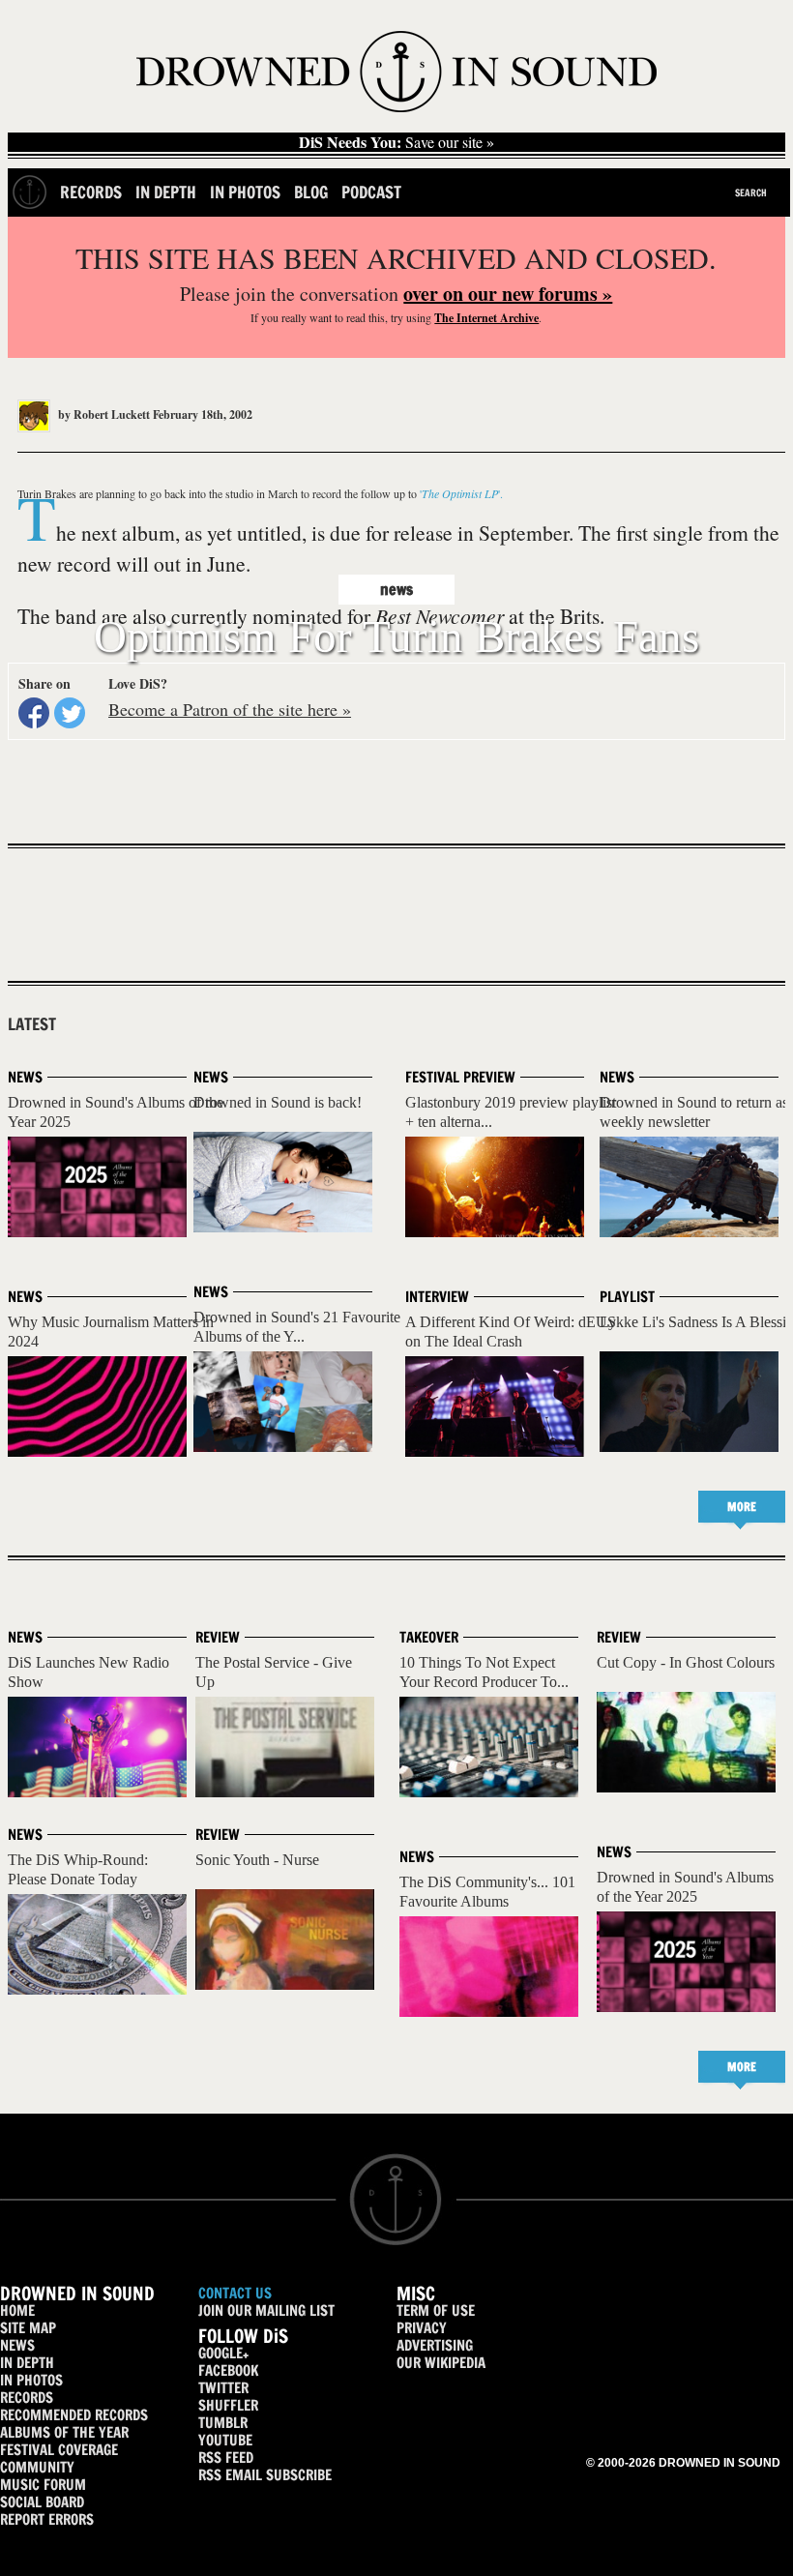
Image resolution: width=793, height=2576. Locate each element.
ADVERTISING (435, 2345)
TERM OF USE (436, 2310)
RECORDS (27, 2398)
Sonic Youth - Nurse (257, 1860)
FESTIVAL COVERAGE (59, 2450)
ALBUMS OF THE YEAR (64, 2432)
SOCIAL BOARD (42, 2502)
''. (461, 493)
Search (751, 192)
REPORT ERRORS (47, 2519)
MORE (742, 1507)
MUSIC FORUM (43, 2485)
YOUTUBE (225, 2440)
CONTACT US (235, 2293)
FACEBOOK (228, 2370)
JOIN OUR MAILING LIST (266, 2310)
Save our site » (396, 142)
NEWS (17, 2345)
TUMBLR (223, 2423)
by (103, 415)
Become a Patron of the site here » (230, 709)
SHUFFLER (228, 2405)
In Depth (166, 192)
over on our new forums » (508, 294)
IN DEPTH (27, 2363)
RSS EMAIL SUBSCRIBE (265, 2475)
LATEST (32, 1024)
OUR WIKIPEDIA (441, 2363)
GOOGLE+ (223, 2353)
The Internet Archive (486, 318)
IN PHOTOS (31, 2380)
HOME (17, 2310)
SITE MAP (28, 2328)
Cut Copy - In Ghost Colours (686, 1662)
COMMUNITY (37, 2467)
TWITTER (223, 2388)
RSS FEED (226, 2458)
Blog (311, 192)
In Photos (245, 192)
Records (91, 192)
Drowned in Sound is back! (278, 1102)
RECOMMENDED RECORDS (74, 2415)
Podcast (371, 192)
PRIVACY (422, 2328)
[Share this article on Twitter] (70, 713)
